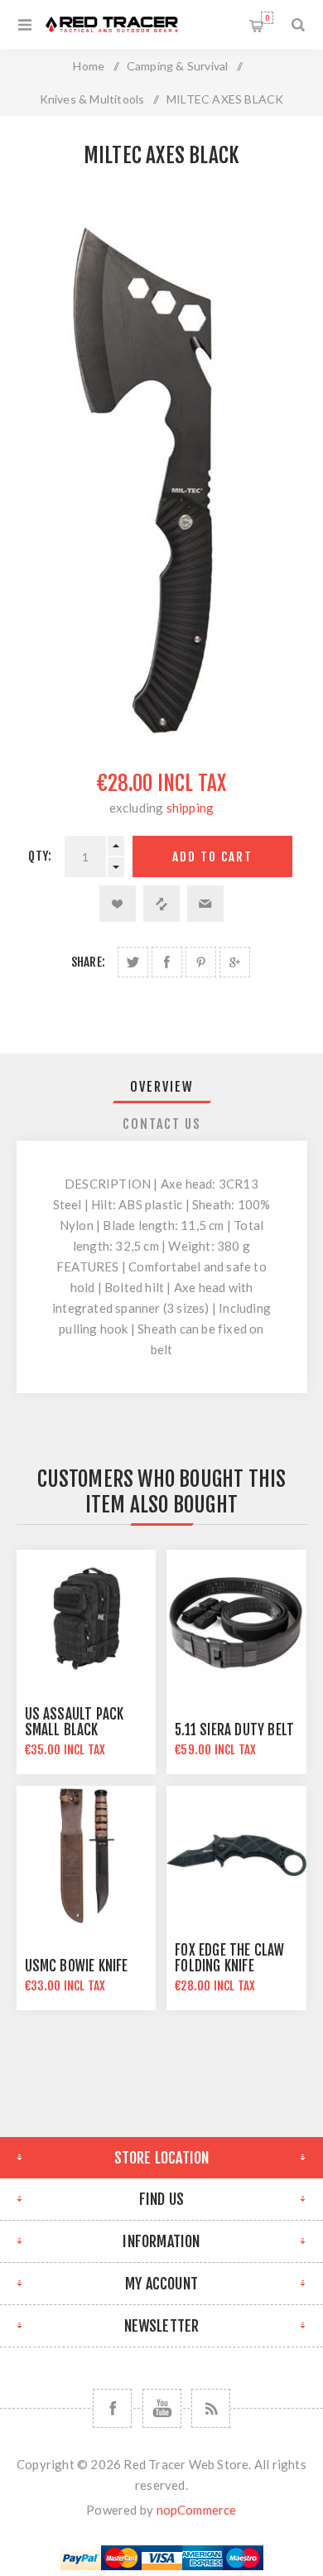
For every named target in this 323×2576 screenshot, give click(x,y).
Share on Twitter (133, 962)
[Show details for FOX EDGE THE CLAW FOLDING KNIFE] (236, 1855)
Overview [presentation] (162, 1087)
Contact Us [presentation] (162, 1124)
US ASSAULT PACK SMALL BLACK (75, 1722)
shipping (190, 808)
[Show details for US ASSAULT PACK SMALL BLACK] (86, 1619)
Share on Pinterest (201, 962)
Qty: (40, 856)
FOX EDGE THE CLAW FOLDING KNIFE (229, 1958)
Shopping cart (267, 18)
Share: (88, 962)
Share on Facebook (167, 962)
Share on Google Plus (235, 962)
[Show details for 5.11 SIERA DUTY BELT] (236, 1619)
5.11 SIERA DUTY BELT (234, 1730)
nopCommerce (197, 2510)
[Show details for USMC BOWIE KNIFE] (86, 1855)
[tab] (162, 1087)
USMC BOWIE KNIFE (77, 1966)
